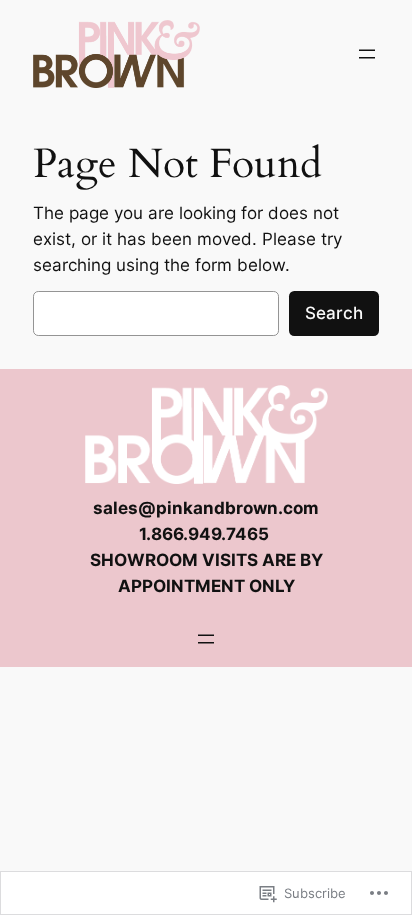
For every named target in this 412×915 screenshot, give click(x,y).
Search (334, 313)
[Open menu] (367, 54)
